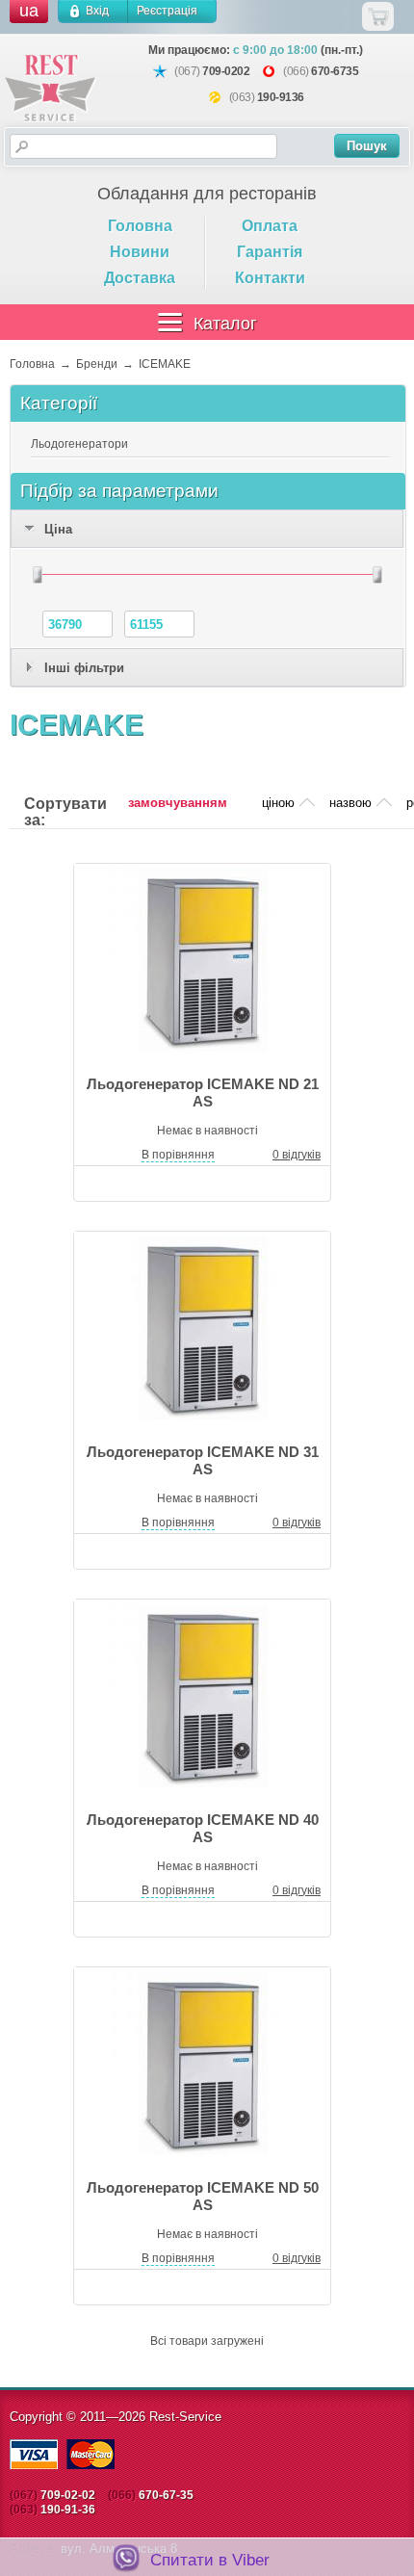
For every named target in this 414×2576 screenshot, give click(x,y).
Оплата (270, 226)
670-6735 (335, 71)
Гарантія (270, 252)
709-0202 (226, 71)
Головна (140, 226)
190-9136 (281, 97)
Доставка (140, 278)
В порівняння (178, 1155)
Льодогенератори (79, 444)
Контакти (270, 278)
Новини (140, 252)
